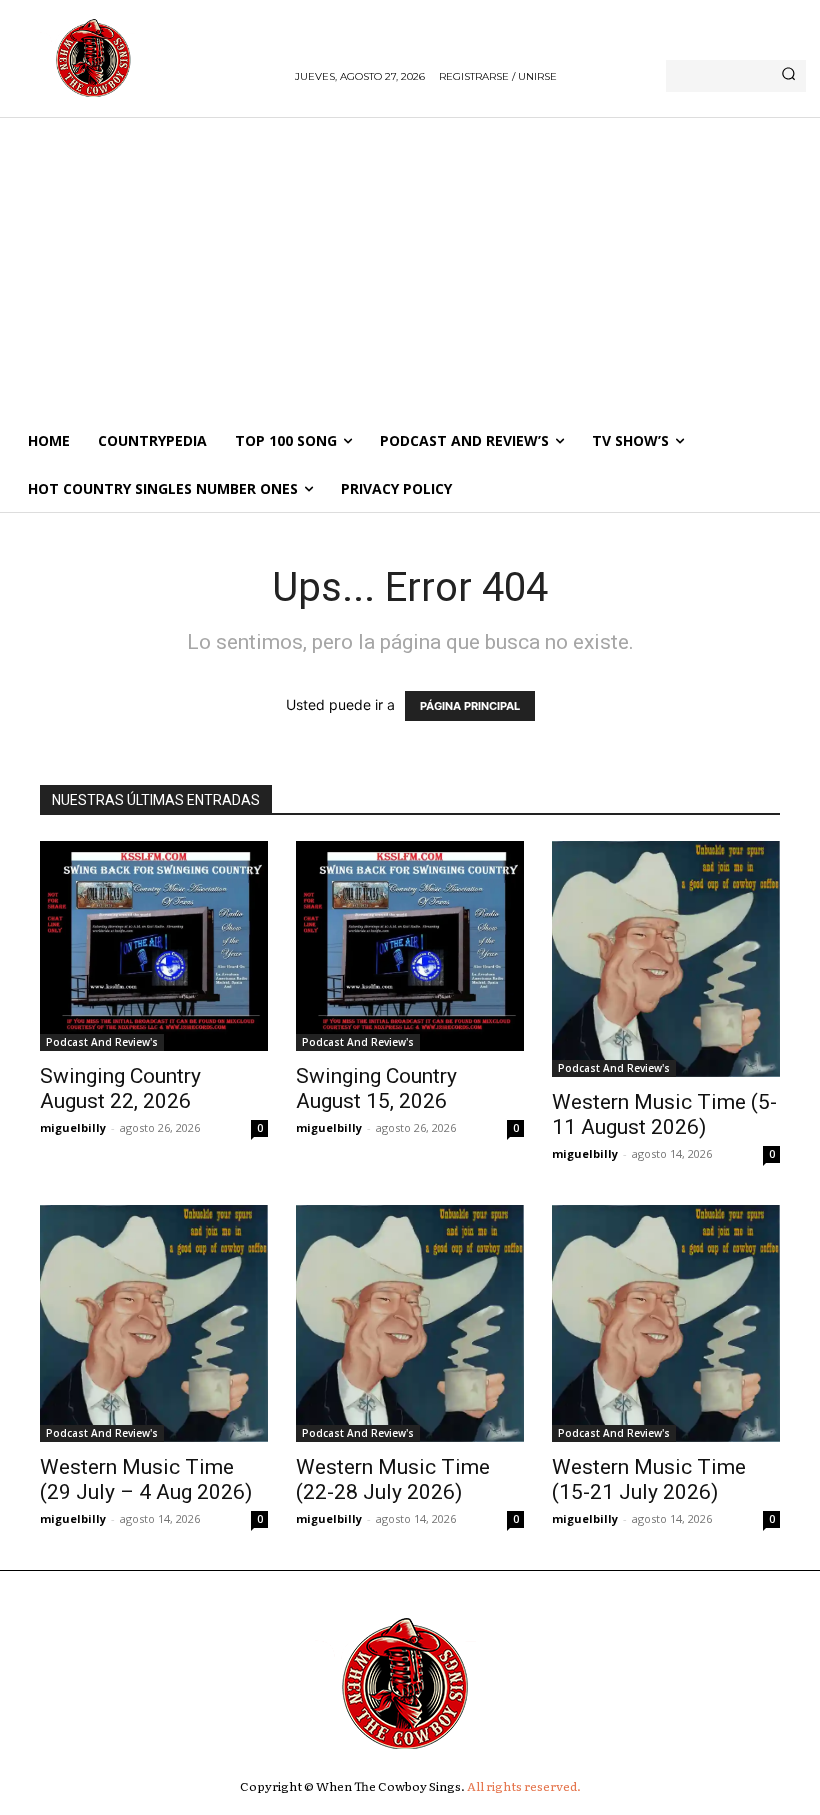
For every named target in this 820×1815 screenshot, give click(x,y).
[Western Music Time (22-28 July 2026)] (410, 1323)
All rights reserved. (524, 1786)
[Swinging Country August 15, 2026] (410, 946)
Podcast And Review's (102, 1042)
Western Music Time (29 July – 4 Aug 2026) (146, 1479)
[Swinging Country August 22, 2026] (154, 946)
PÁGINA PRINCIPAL (470, 706)
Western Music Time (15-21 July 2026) (649, 1479)
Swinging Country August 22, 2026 (120, 1088)
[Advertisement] (410, 267)
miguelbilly (73, 1127)
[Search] (788, 76)
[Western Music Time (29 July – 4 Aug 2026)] (154, 1323)
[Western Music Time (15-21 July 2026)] (666, 1323)
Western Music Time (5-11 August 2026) (664, 1114)
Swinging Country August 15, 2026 (376, 1088)
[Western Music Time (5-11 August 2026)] (666, 959)
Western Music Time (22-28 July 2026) (393, 1479)
